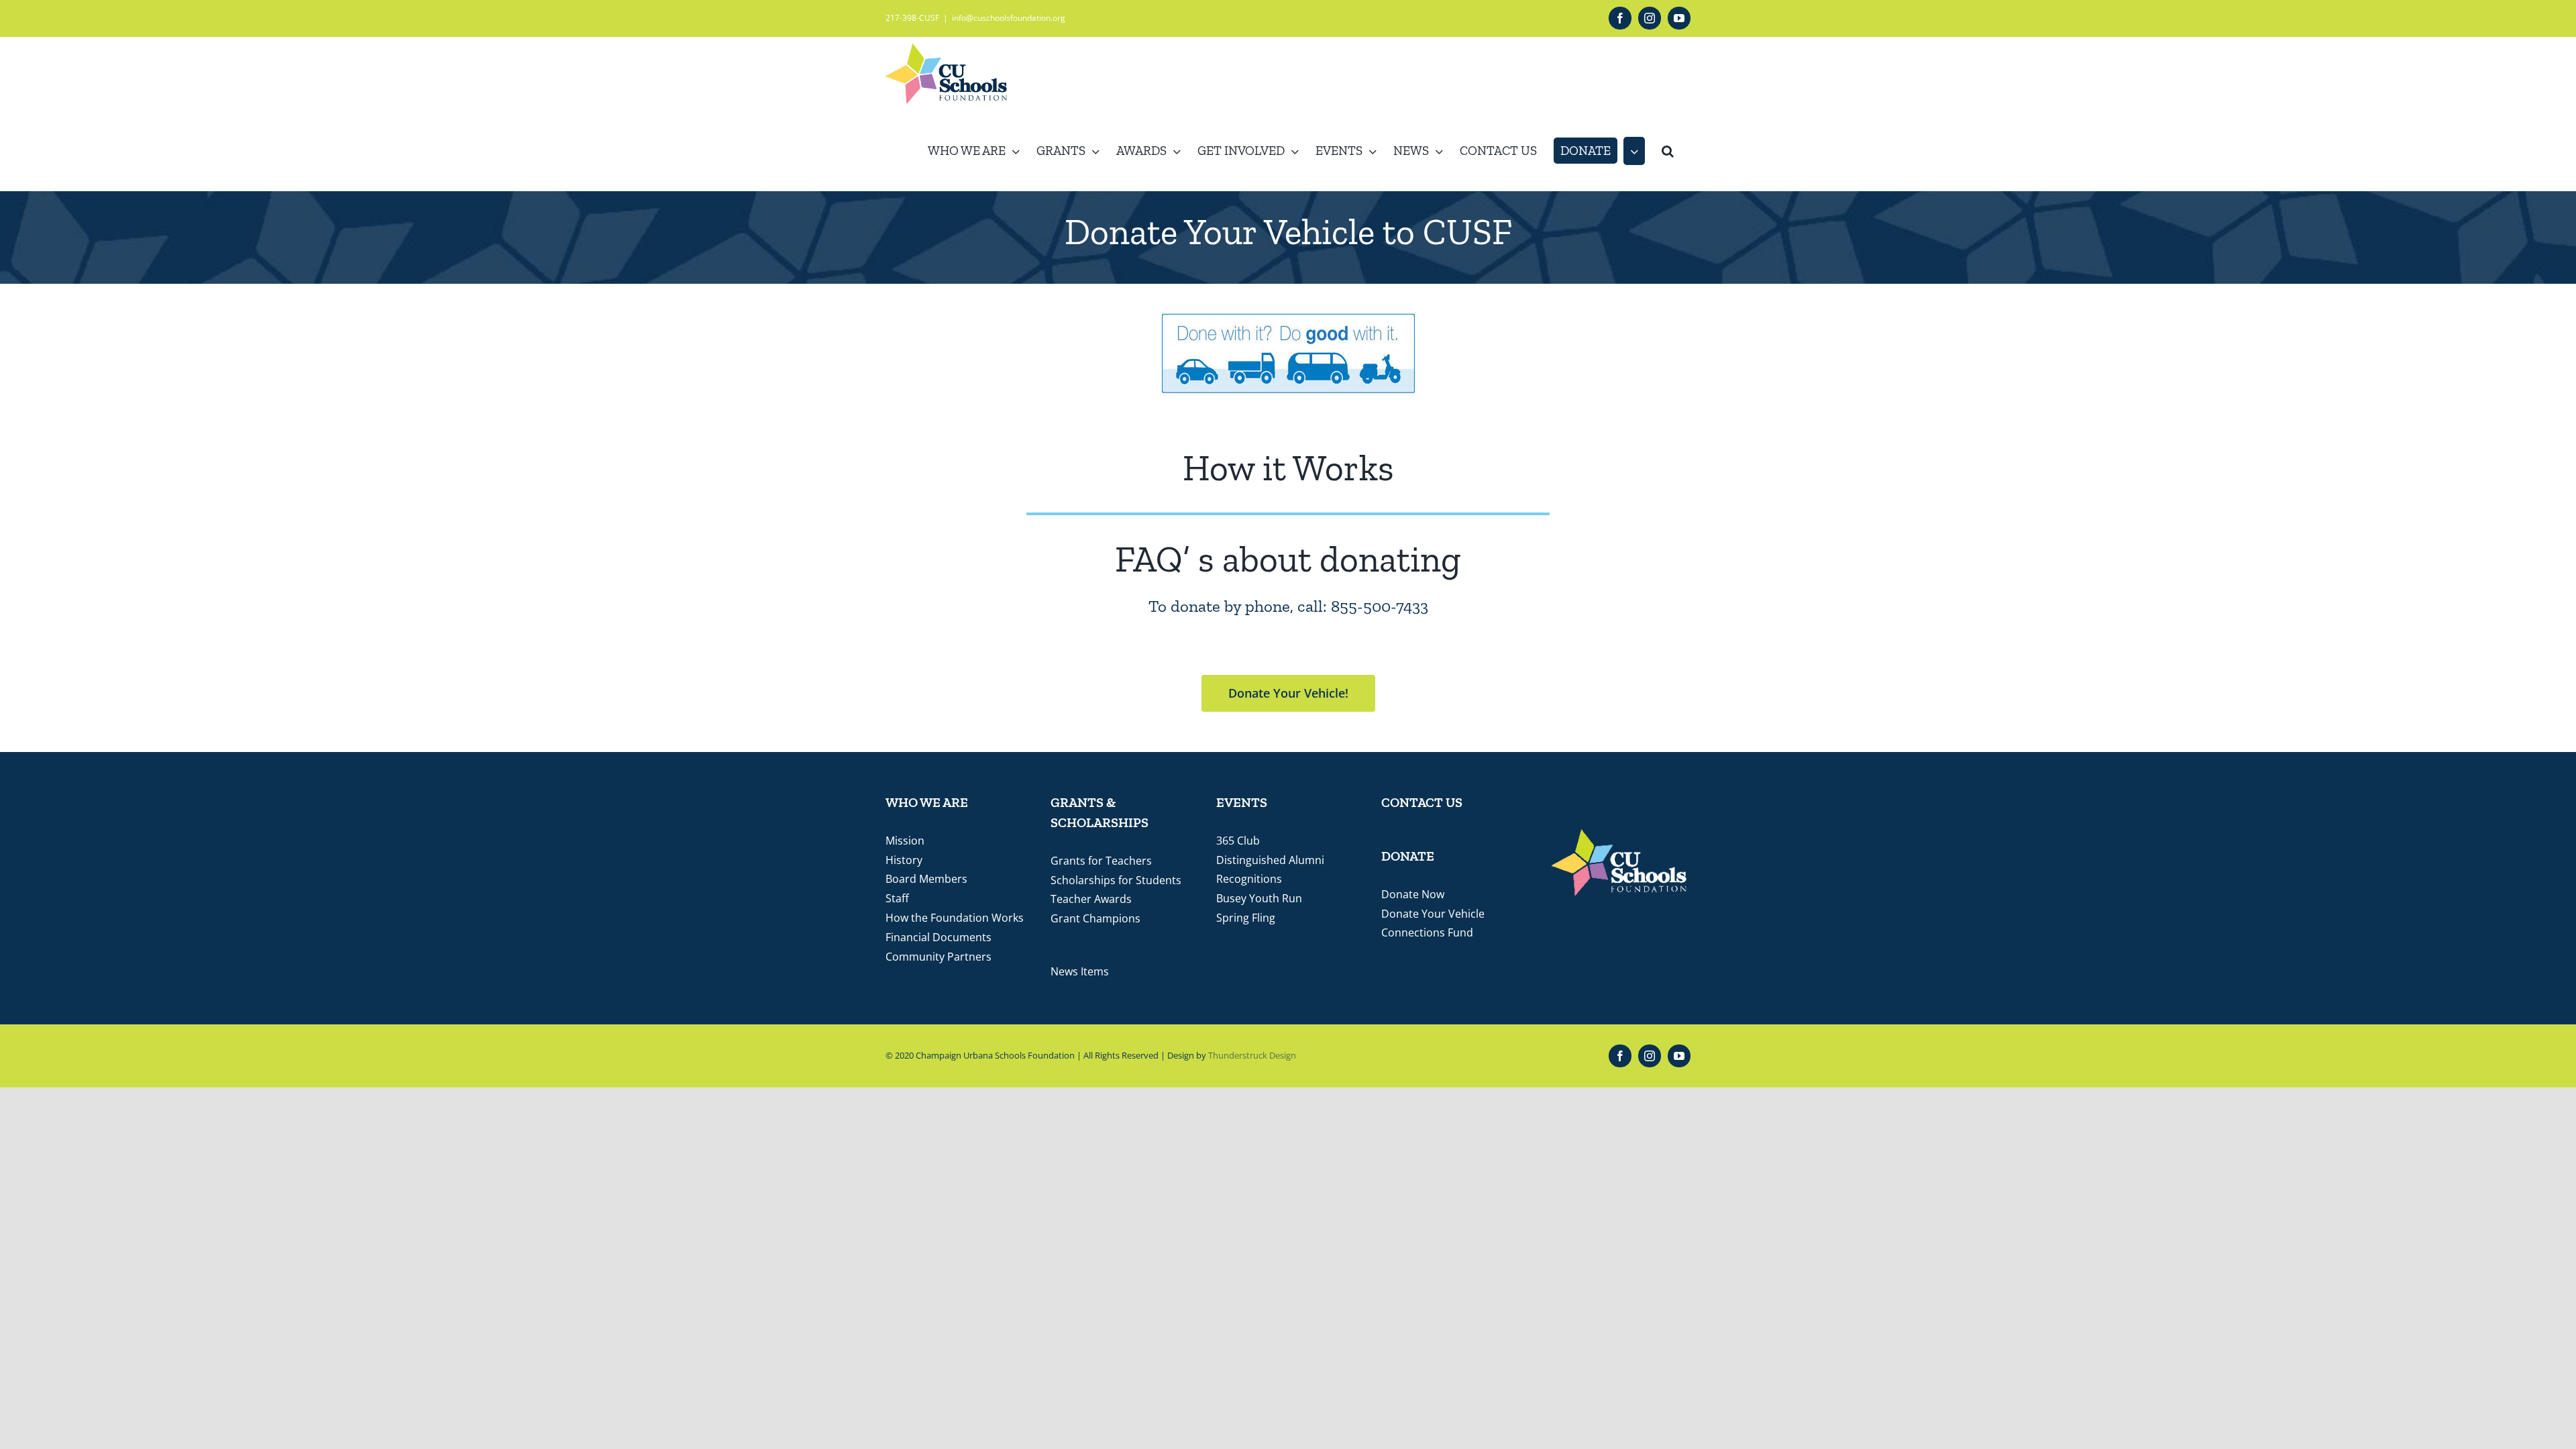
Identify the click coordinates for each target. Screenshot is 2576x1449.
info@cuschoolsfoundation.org (1009, 18)
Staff (897, 898)
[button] (1668, 151)
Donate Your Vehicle (1433, 914)
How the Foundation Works (955, 918)
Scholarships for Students (1116, 880)
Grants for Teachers (1101, 861)
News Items (1080, 971)
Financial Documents (938, 937)
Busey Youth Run (1259, 898)
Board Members (926, 879)
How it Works (1288, 468)
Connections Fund (1427, 932)
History (904, 860)
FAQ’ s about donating (1288, 559)
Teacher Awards (1091, 899)
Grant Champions (1095, 918)
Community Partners (938, 957)
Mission (905, 841)
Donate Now (1413, 894)
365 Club (1238, 841)
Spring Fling (1246, 918)
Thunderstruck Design (1252, 1055)
